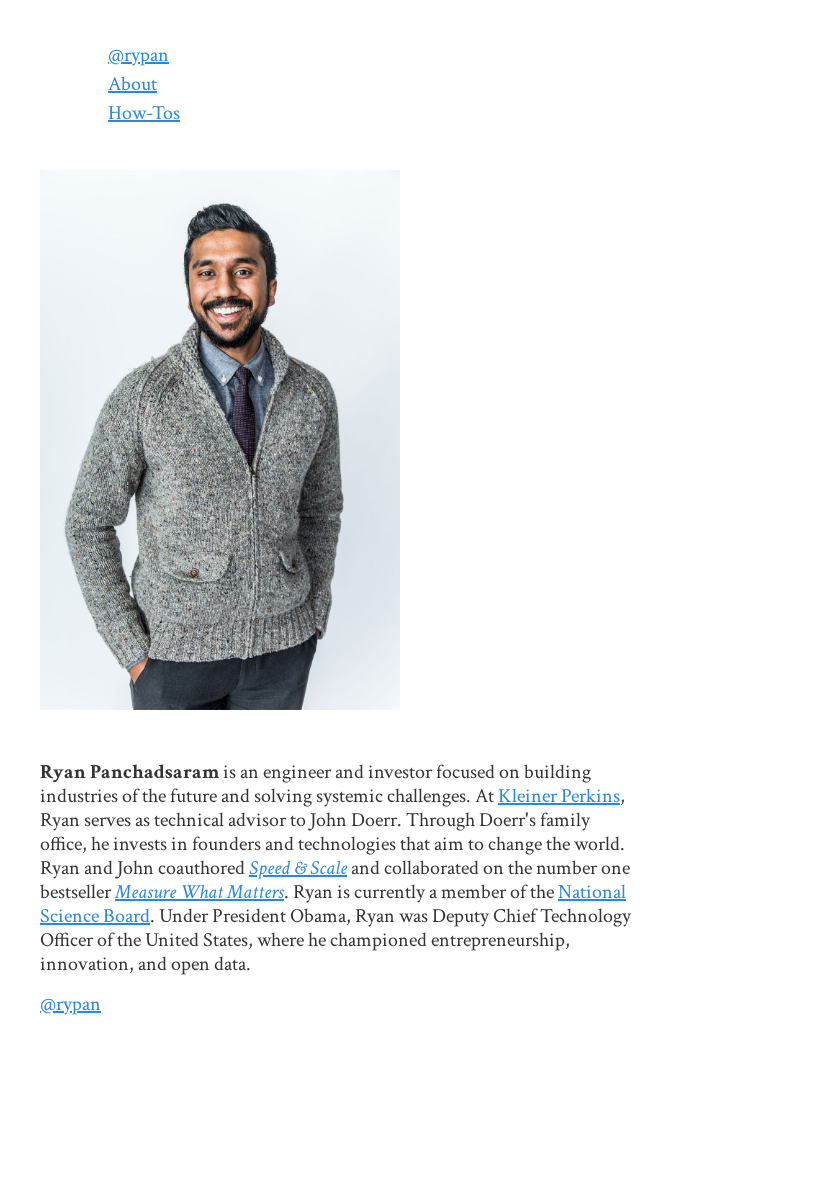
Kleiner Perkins (559, 796)
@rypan (138, 55)
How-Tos (144, 113)
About (132, 84)
